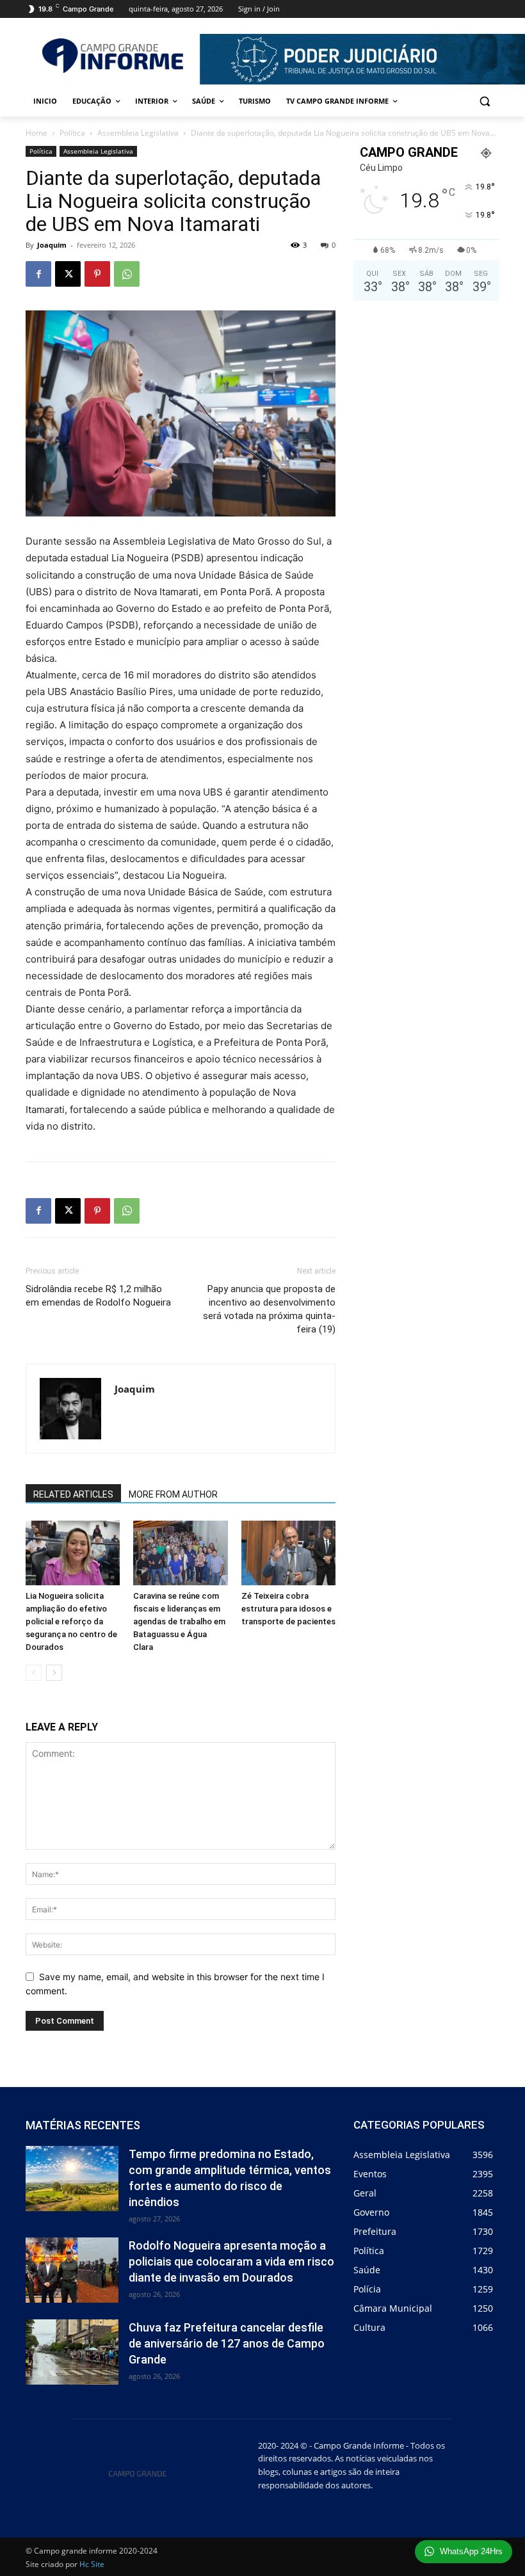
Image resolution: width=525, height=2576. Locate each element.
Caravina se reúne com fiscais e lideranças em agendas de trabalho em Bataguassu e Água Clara (179, 1621)
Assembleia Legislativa (138, 133)
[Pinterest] (97, 274)
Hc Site (92, 2564)
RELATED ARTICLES (73, 1494)
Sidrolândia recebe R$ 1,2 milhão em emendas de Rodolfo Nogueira (98, 1296)
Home (36, 133)
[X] (68, 274)
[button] (484, 101)
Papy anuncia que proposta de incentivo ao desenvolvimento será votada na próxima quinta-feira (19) (269, 1309)
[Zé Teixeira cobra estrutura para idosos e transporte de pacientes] (288, 1553)
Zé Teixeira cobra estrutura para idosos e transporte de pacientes (288, 1609)
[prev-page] (34, 1673)
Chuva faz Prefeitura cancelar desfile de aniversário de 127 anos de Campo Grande (227, 2343)
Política (72, 133)
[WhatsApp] (127, 274)
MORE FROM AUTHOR (173, 1494)
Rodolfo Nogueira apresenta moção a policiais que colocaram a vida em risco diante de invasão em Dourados (231, 2261)
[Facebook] (38, 274)
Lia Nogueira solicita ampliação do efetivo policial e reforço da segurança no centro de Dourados (71, 1621)
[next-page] (54, 1673)
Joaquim (52, 245)
